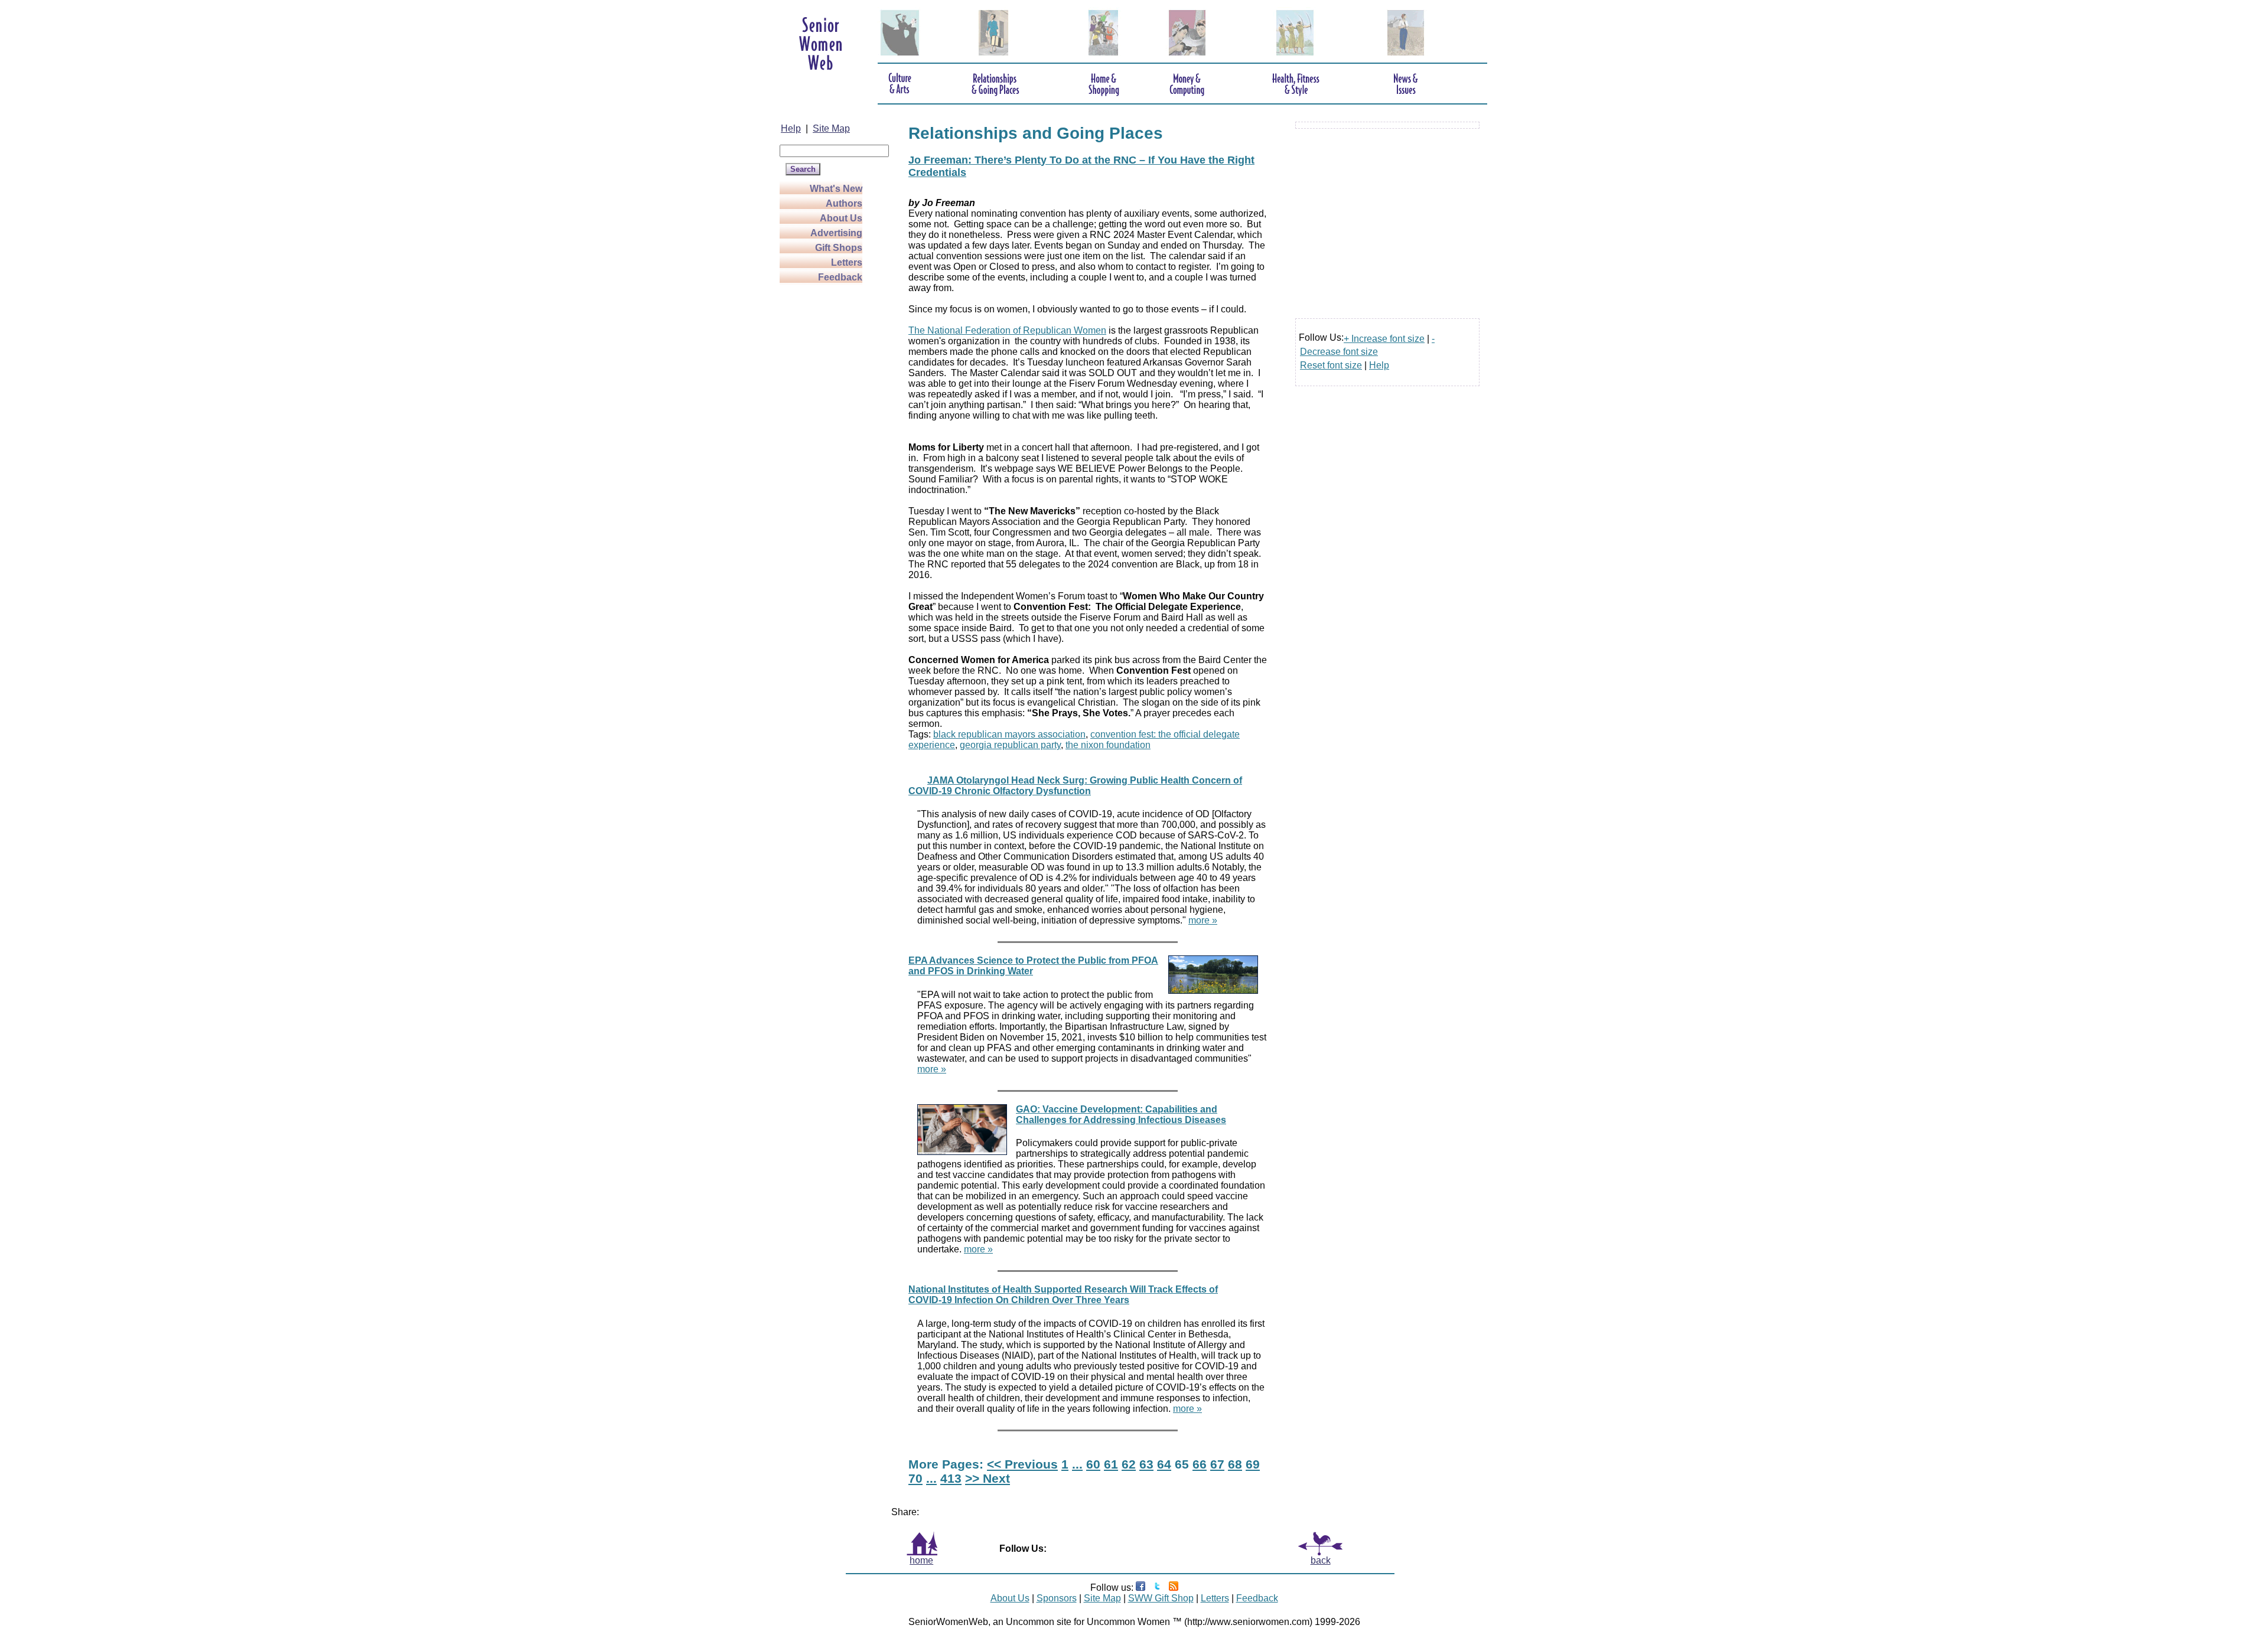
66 (1200, 1464)
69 (1253, 1464)
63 (1146, 1464)
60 (1093, 1464)
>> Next (988, 1478)
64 (1164, 1464)
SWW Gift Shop (1161, 1598)
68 (1235, 1464)
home (921, 1560)
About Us (841, 218)
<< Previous (1022, 1464)
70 (915, 1478)
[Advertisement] (827, 462)
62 (1129, 1464)
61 (1111, 1464)
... (1077, 1464)
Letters (847, 262)
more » (1203, 920)
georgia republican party (1010, 745)
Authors (844, 203)
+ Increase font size (1384, 339)
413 (951, 1478)
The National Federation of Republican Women (1007, 330)
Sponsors (1057, 1598)
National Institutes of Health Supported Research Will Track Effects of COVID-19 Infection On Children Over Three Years (1063, 1295)
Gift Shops (839, 248)
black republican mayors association (1009, 734)
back (1321, 1560)
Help (791, 128)
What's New (836, 189)
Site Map (831, 128)
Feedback (840, 277)
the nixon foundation (1108, 745)
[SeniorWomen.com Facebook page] (1140, 1588)
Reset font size (1331, 365)
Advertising (836, 233)
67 (1217, 1464)
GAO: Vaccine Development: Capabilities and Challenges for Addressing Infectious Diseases (1121, 1115)
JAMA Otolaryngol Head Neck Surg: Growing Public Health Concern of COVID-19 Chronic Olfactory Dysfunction (1075, 786)
